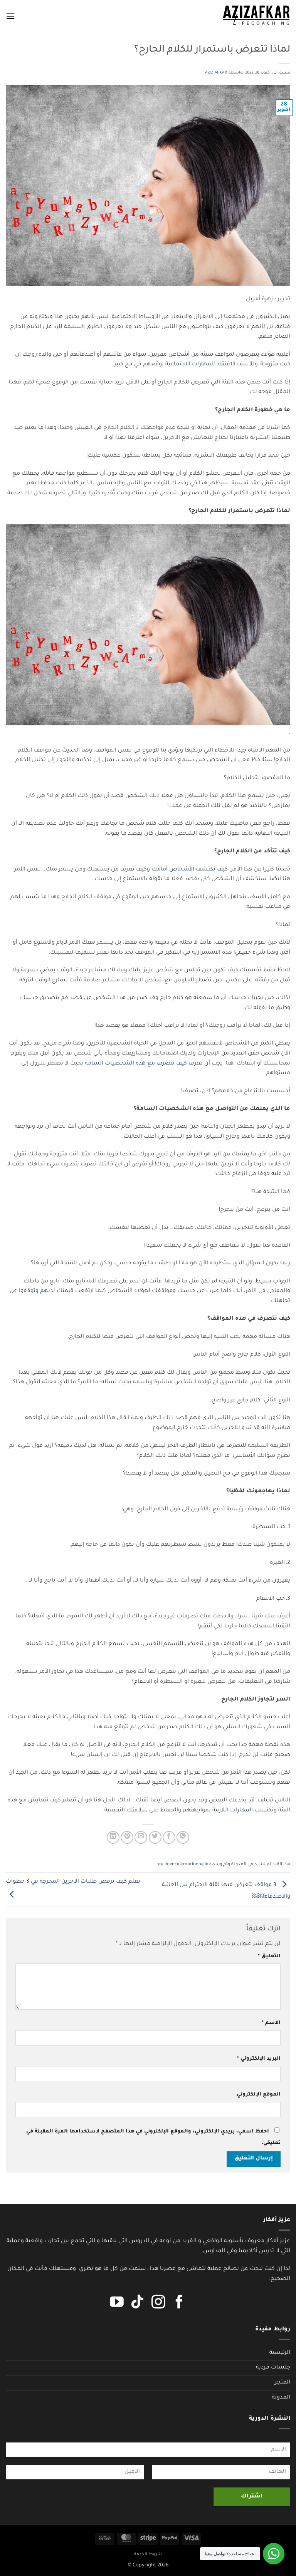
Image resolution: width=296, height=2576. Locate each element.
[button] (10, 16)
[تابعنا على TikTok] (138, 2303)
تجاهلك (281, 1301)
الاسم (271, 2023)
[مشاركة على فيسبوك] (169, 1837)
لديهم (48, 1291)
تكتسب (264, 1811)
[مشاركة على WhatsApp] (183, 1837)
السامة (94, 1064)
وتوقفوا (29, 1291)
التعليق (269, 1957)
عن (13, 1291)
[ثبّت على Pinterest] (127, 1837)
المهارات (241, 1811)
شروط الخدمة (148, 2554)
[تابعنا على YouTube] (117, 2303)
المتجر (283, 2383)
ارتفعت (84, 1291)
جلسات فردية (273, 2368)
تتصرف (166, 1064)
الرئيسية (280, 2353)
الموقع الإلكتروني (259, 2095)
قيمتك (65, 1291)
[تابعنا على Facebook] (179, 2303)
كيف (222, 870)
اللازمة (220, 1811)
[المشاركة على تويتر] (155, 1837)
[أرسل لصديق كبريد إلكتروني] (141, 1837)
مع (151, 1064)
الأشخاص (182, 870)
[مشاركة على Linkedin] (113, 1837)
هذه (141, 1064)
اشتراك (252, 2497)
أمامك (160, 870)
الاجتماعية (178, 365)
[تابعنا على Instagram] (158, 2303)
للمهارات (203, 365)
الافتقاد (226, 365)
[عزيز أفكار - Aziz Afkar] (256, 16)
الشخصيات (119, 1064)
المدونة (239, 1865)
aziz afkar (216, 73)
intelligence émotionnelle (182, 1865)
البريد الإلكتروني (259, 2059)
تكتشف (206, 870)
